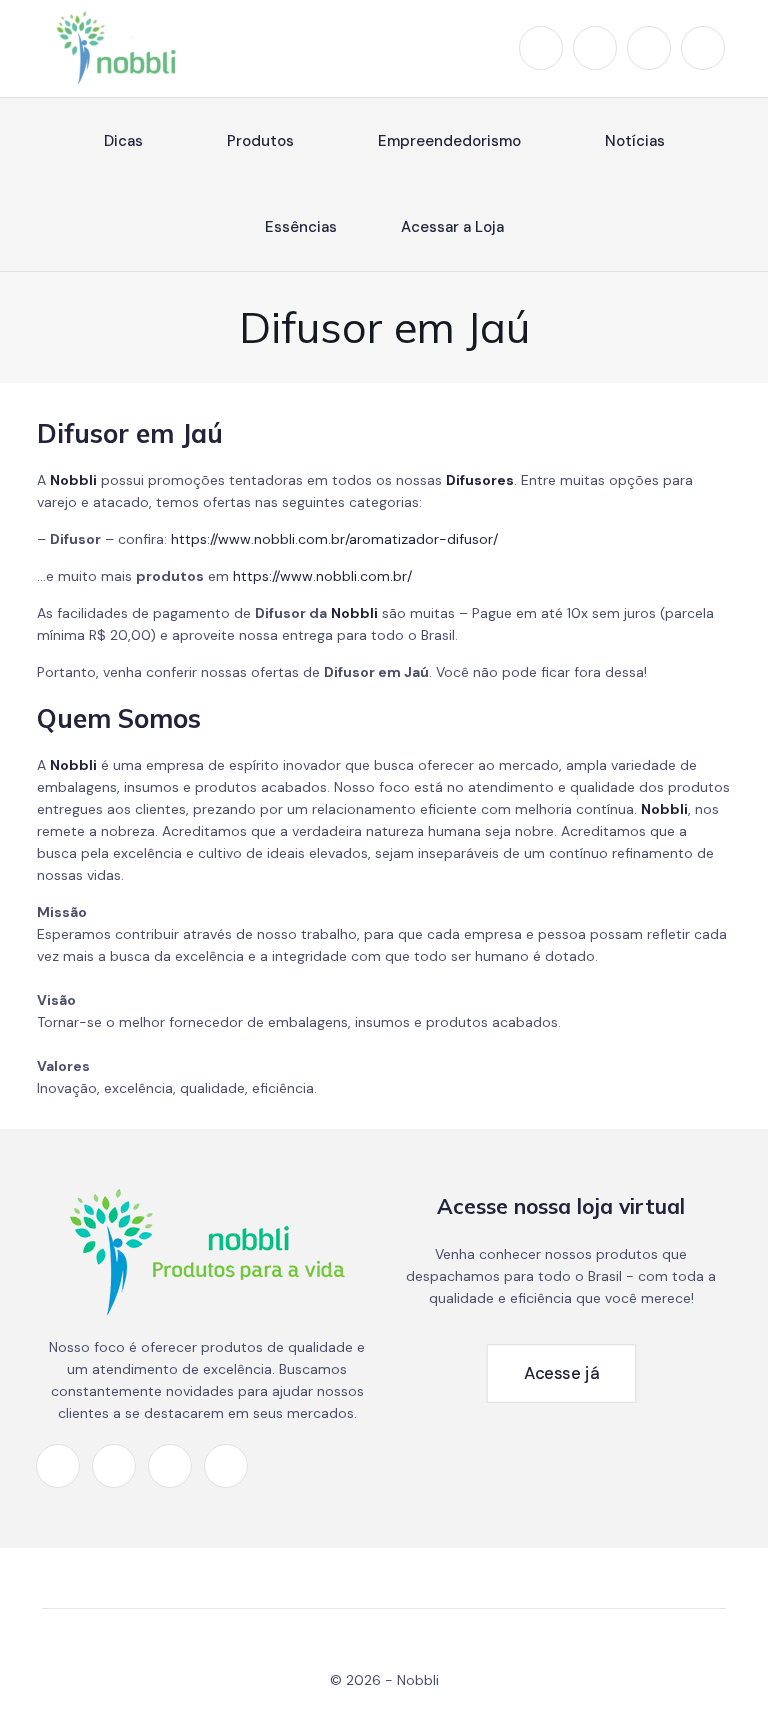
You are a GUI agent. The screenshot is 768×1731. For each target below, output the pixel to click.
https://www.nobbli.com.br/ (322, 576)
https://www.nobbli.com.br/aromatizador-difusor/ (334, 539)
